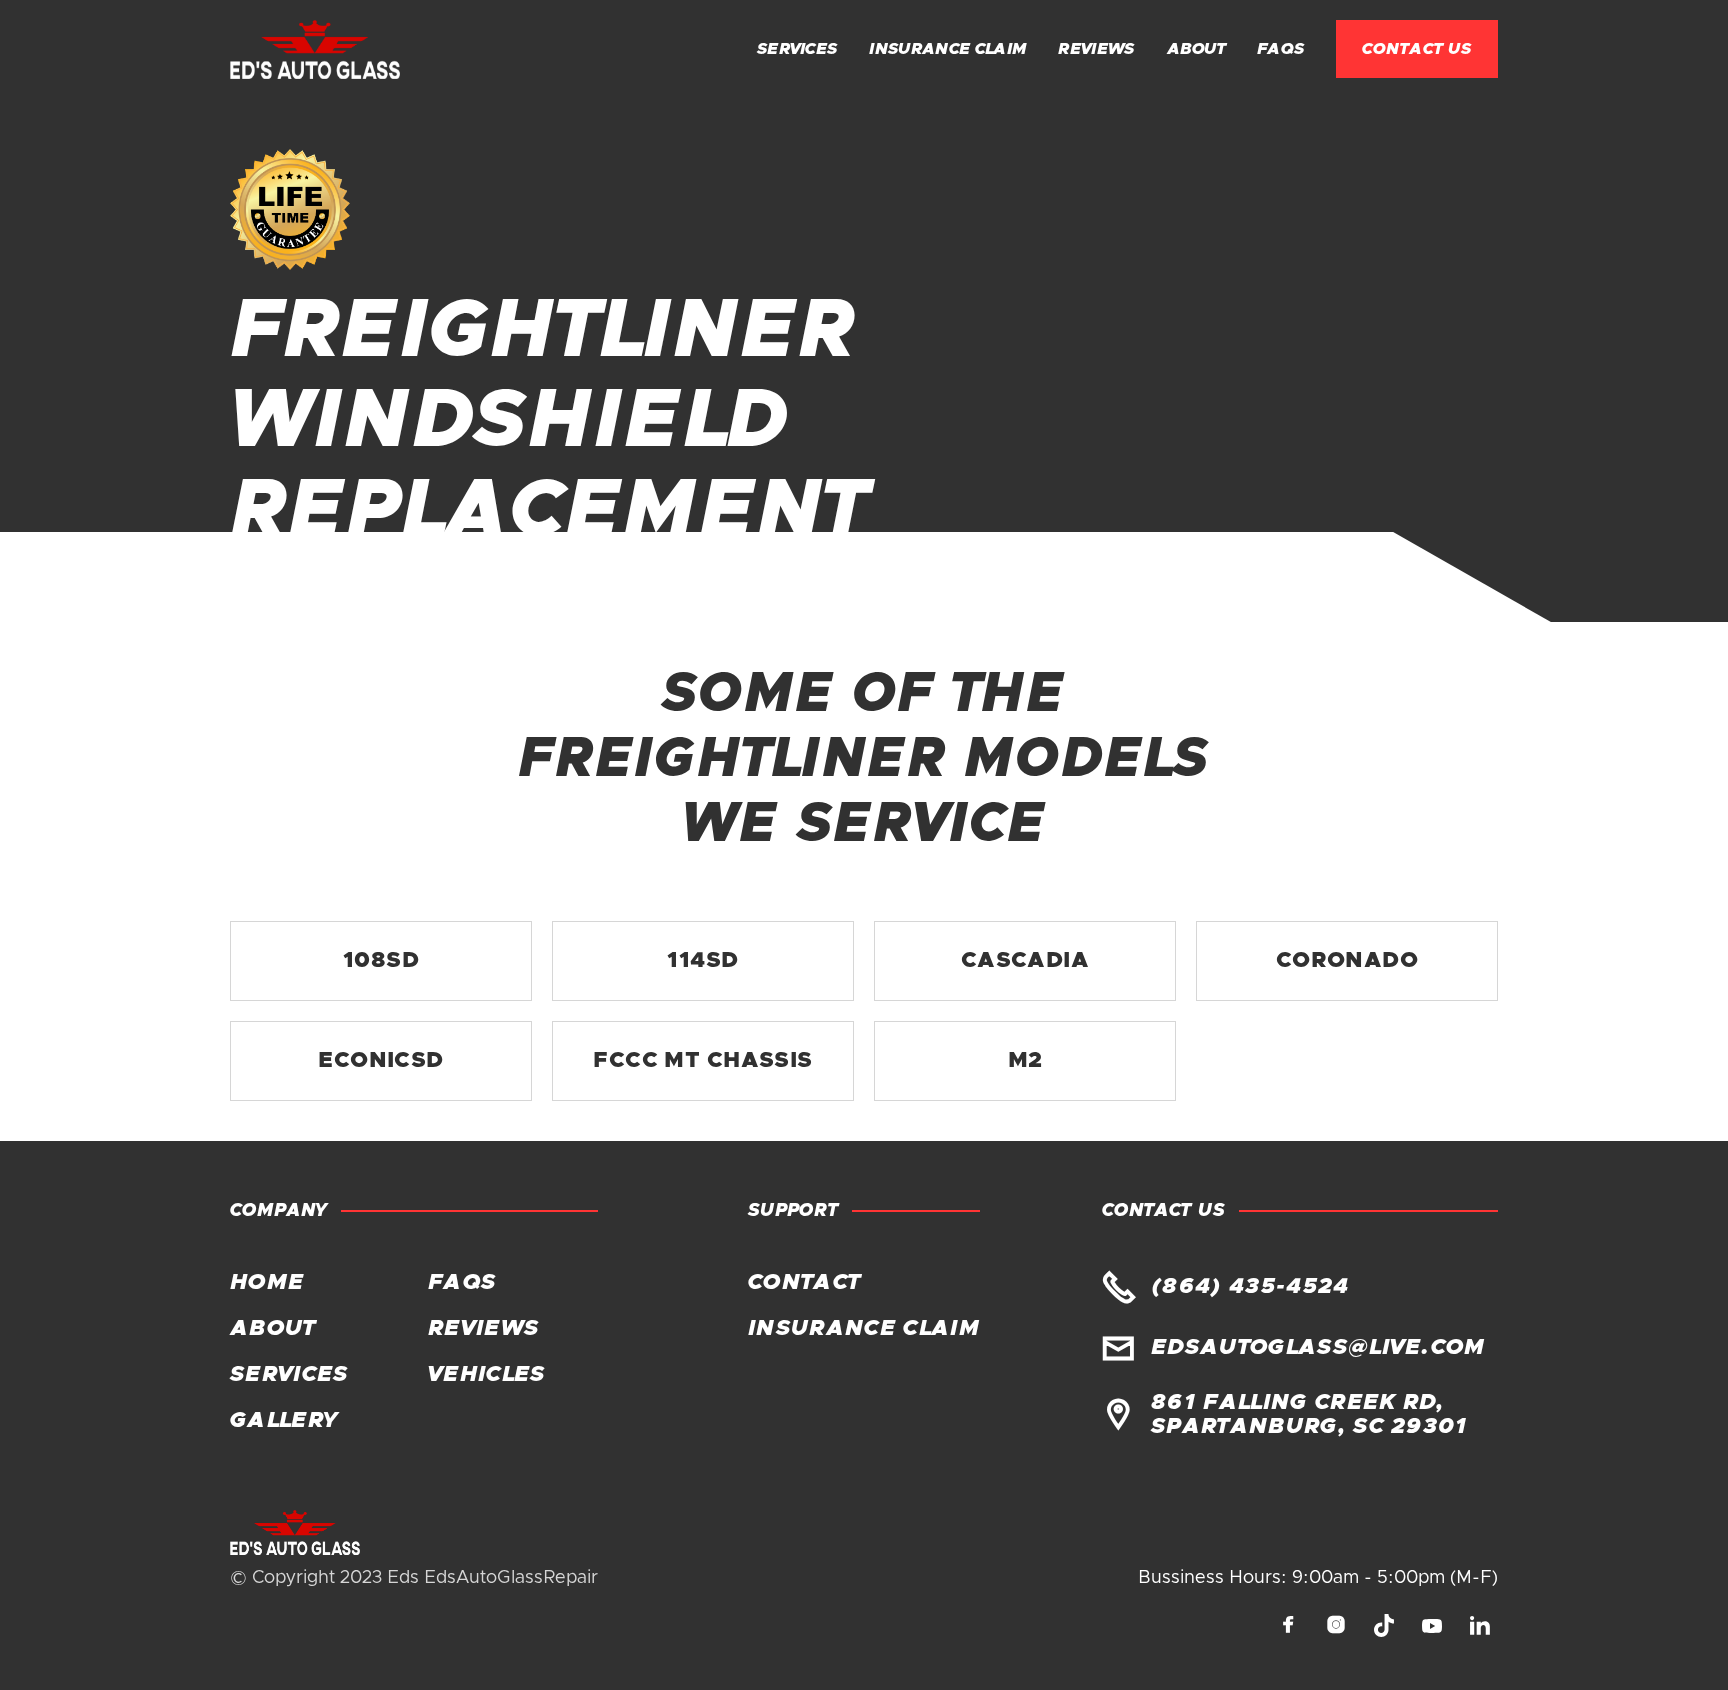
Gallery (283, 1421)
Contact (804, 1283)
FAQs (1280, 49)
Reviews (1096, 49)
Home (267, 1283)
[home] (315, 49)
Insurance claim (947, 49)
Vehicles (487, 1375)
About (1196, 49)
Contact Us (1417, 49)
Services (797, 49)
